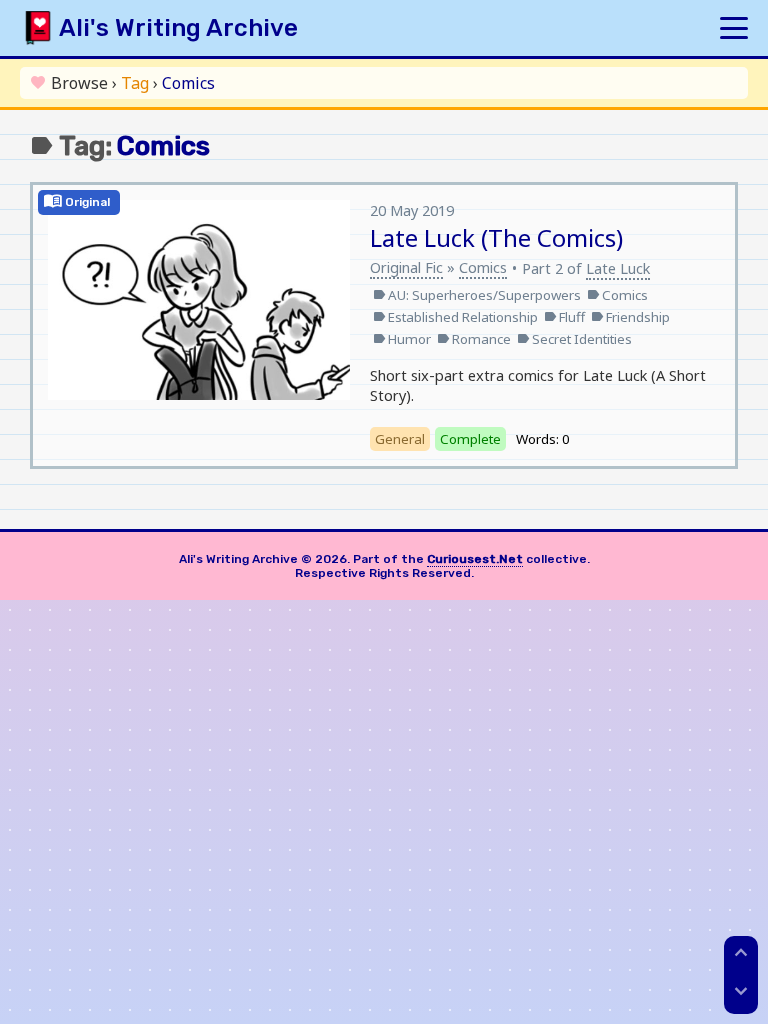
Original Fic (406, 267)
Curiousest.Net (475, 559)
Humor (402, 339)
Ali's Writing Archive (178, 28)
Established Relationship (455, 317)
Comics (483, 267)
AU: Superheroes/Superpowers (477, 295)
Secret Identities (574, 339)
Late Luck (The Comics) (496, 237)
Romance (474, 339)
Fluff (564, 317)
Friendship (630, 317)
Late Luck (618, 268)
